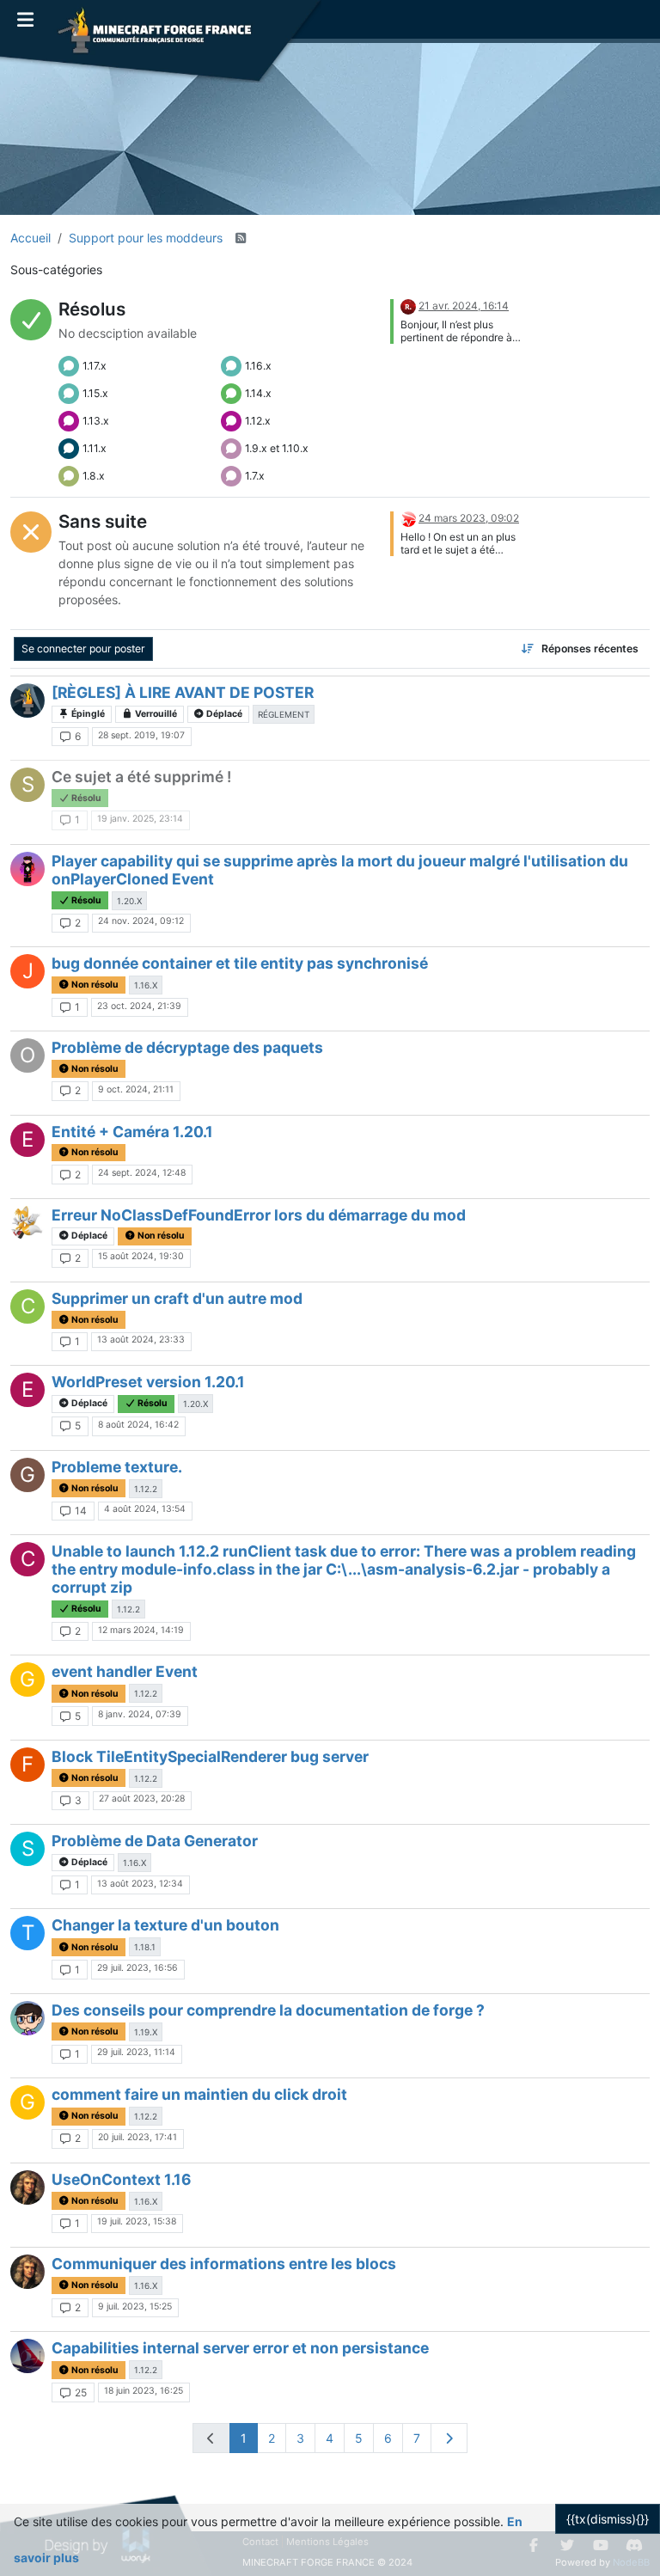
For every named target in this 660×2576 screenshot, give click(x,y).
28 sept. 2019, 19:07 (141, 735)
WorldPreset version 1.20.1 (148, 1382)
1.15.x (95, 393)
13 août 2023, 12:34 (140, 1884)
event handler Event (125, 1671)
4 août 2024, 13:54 (145, 1509)
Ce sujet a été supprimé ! (141, 777)
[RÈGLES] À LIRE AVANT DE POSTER (183, 692)
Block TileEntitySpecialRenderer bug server (210, 1756)
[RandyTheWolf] (408, 518)
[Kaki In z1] (27, 1223)
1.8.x (94, 476)
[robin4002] (408, 306)
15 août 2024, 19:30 (141, 1256)
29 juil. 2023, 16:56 (137, 1968)
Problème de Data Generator (155, 1841)
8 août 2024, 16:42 (138, 1425)
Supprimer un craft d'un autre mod (177, 1298)
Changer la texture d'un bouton (165, 1925)
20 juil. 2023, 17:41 (137, 2137)
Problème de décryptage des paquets (187, 1047)
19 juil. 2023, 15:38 (137, 2221)
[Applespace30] (27, 2187)
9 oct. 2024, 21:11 (136, 1089)
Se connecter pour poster (83, 649)
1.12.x (258, 421)
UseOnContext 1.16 (122, 2179)
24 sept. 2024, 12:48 (142, 1173)
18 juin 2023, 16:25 (144, 2391)
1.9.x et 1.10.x (277, 448)
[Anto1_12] (27, 869)
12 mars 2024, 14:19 (141, 1630)
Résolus (92, 309)
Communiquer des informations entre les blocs (224, 2264)
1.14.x (258, 393)
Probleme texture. (117, 1467)
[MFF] (27, 701)
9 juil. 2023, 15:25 (135, 2307)
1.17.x (95, 366)
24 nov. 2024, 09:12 (141, 921)
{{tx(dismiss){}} (608, 2519)
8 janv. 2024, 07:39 (140, 1714)
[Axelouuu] (27, 2018)
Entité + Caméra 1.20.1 (132, 1132)
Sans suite (103, 521)
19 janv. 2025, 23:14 (140, 819)
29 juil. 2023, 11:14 (136, 2052)
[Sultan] (27, 2356)
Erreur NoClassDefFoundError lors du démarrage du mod (259, 1215)
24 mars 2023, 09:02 (469, 518)
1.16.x (258, 366)
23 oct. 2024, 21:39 (139, 1006)
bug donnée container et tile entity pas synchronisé (240, 963)
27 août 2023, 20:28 (142, 1799)
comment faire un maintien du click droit (199, 2094)
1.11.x (95, 448)
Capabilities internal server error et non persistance (240, 2348)
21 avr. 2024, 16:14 (464, 306)
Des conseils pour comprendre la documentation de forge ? (268, 2010)
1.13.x (96, 421)
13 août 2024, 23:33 (141, 1340)
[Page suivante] (449, 2438)
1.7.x (255, 476)
